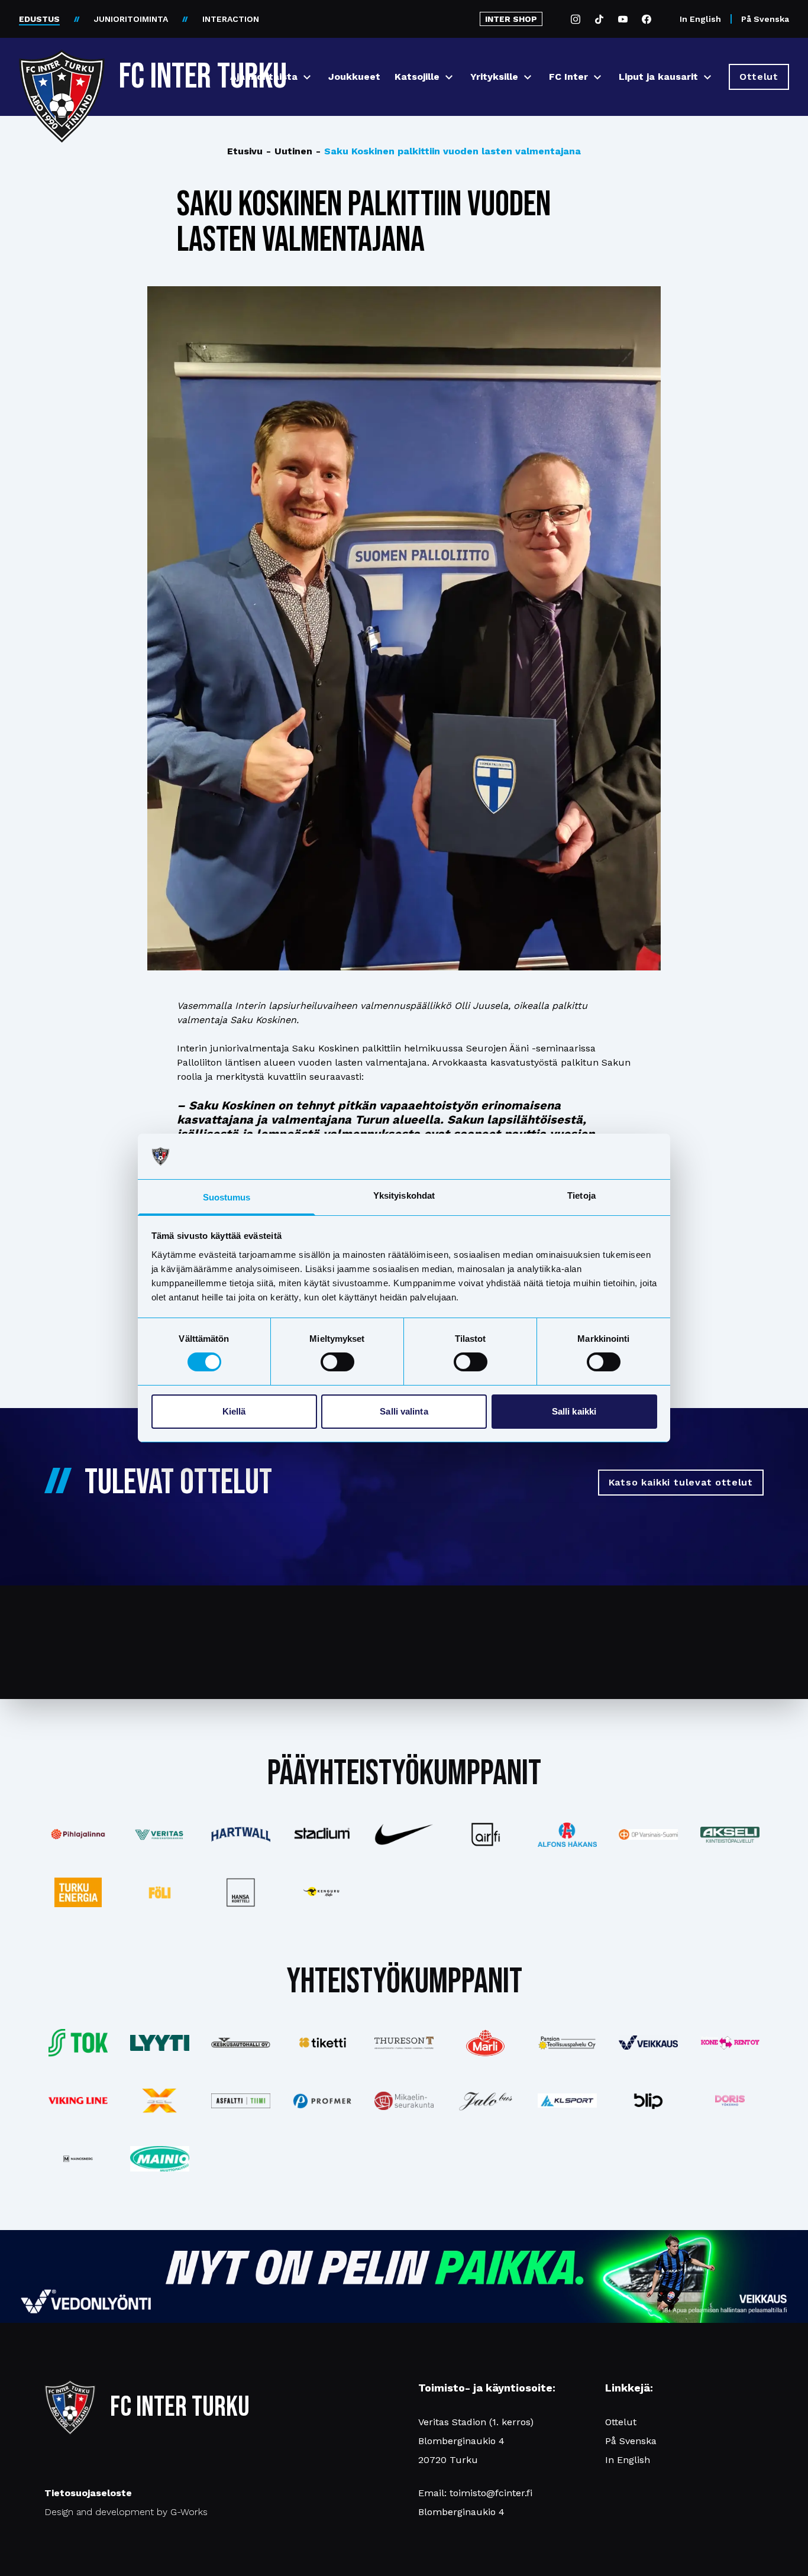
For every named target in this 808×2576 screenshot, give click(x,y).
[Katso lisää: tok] (78, 2043)
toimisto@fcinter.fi (491, 2493)
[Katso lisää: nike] (404, 1834)
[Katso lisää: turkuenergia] (78, 1892)
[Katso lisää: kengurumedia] (322, 1892)
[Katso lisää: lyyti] (160, 2043)
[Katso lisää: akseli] (730, 1835)
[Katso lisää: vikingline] (78, 2101)
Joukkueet (354, 77)
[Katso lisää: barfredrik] (730, 2101)
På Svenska (765, 19)
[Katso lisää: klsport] (567, 2101)
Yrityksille (494, 77)
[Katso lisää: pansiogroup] (567, 2043)
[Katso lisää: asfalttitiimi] (241, 2101)
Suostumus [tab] (227, 1197)
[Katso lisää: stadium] (322, 1835)
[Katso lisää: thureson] (404, 2043)
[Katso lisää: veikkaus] (648, 2043)
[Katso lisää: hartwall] (241, 1834)
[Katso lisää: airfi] (486, 1834)
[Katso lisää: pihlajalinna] (78, 1834)
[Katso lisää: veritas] (160, 1835)
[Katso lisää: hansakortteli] (241, 1892)
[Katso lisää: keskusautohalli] (241, 2043)
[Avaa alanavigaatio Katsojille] (449, 77)
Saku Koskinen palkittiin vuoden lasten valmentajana (448, 151)
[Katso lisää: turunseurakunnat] (404, 2101)
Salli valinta (404, 1411)
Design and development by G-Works (126, 2512)
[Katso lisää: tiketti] (322, 2043)
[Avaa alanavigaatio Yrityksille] (528, 77)
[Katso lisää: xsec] (160, 2101)
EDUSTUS (39, 19)
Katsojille (417, 77)
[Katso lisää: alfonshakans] (567, 1835)
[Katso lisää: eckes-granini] (486, 2043)
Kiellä (234, 1411)
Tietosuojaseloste (88, 2493)
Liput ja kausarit (658, 77)
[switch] (337, 1362)
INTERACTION (231, 19)
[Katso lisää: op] (648, 1834)
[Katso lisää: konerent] (730, 2043)
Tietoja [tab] (581, 1195)
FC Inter (568, 77)
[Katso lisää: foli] (160, 1892)
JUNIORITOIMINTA (131, 19)
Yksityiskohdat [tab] (404, 1195)
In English (700, 19)
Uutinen (289, 151)
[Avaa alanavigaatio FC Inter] (597, 77)
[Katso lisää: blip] (648, 2101)
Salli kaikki (574, 1411)
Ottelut (621, 2422)
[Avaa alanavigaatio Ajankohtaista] (307, 77)
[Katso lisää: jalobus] (486, 2101)
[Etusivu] (62, 72)
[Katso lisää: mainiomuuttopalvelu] (160, 2159)
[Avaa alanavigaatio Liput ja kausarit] (707, 77)
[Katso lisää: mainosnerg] (78, 2158)
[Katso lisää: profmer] (322, 2101)
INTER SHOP (511, 19)
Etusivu (245, 151)
